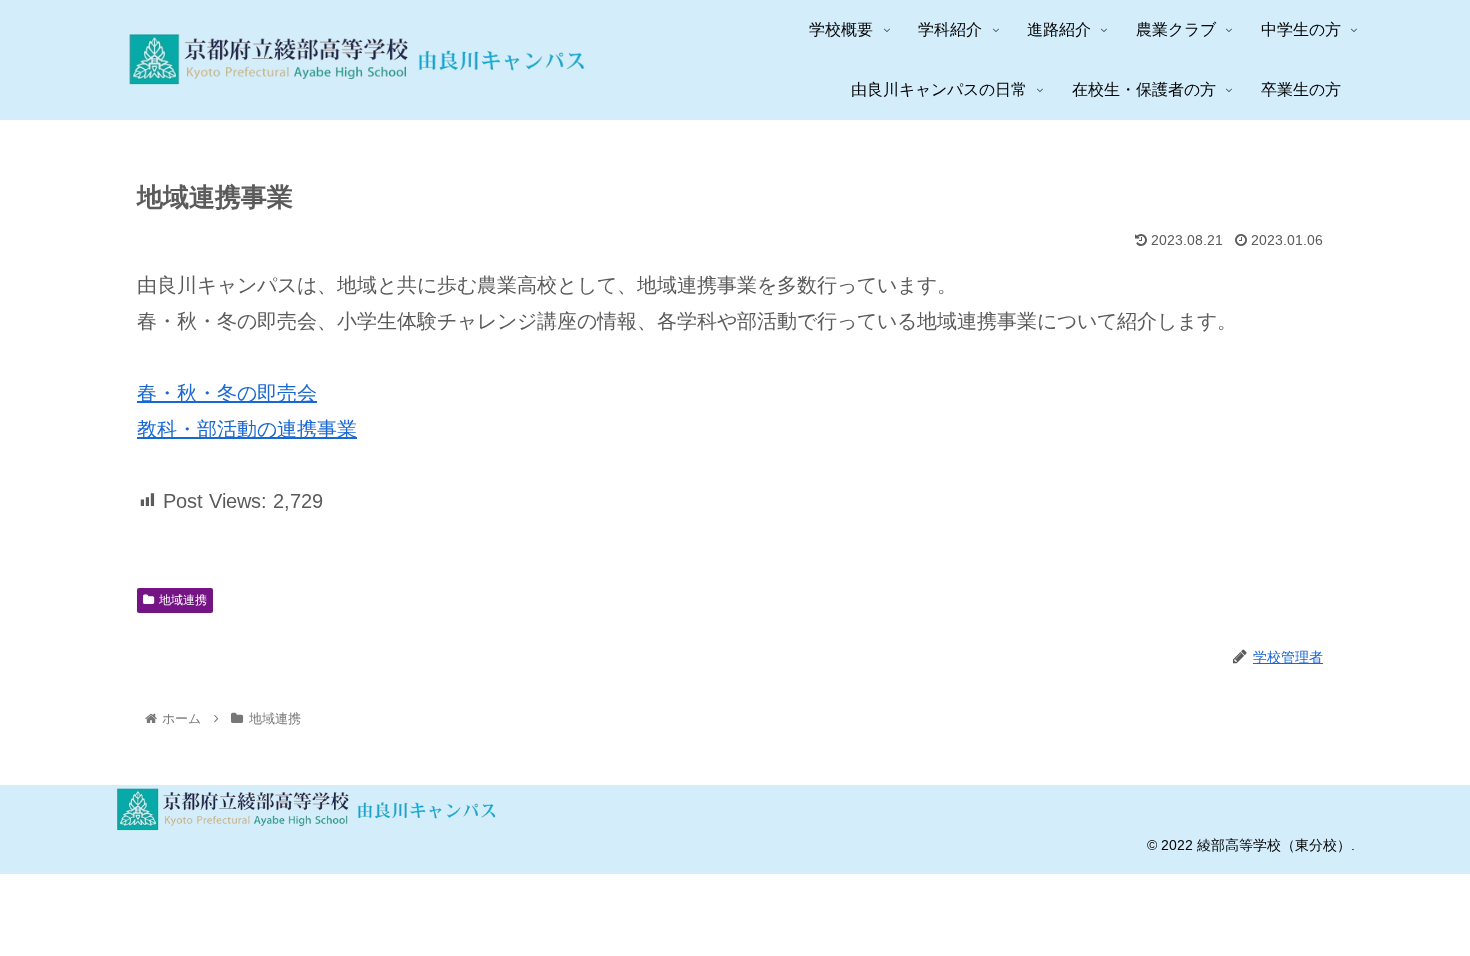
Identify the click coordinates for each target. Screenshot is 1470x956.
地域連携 (183, 600)
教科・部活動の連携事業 (247, 429)
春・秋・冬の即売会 (227, 393)
